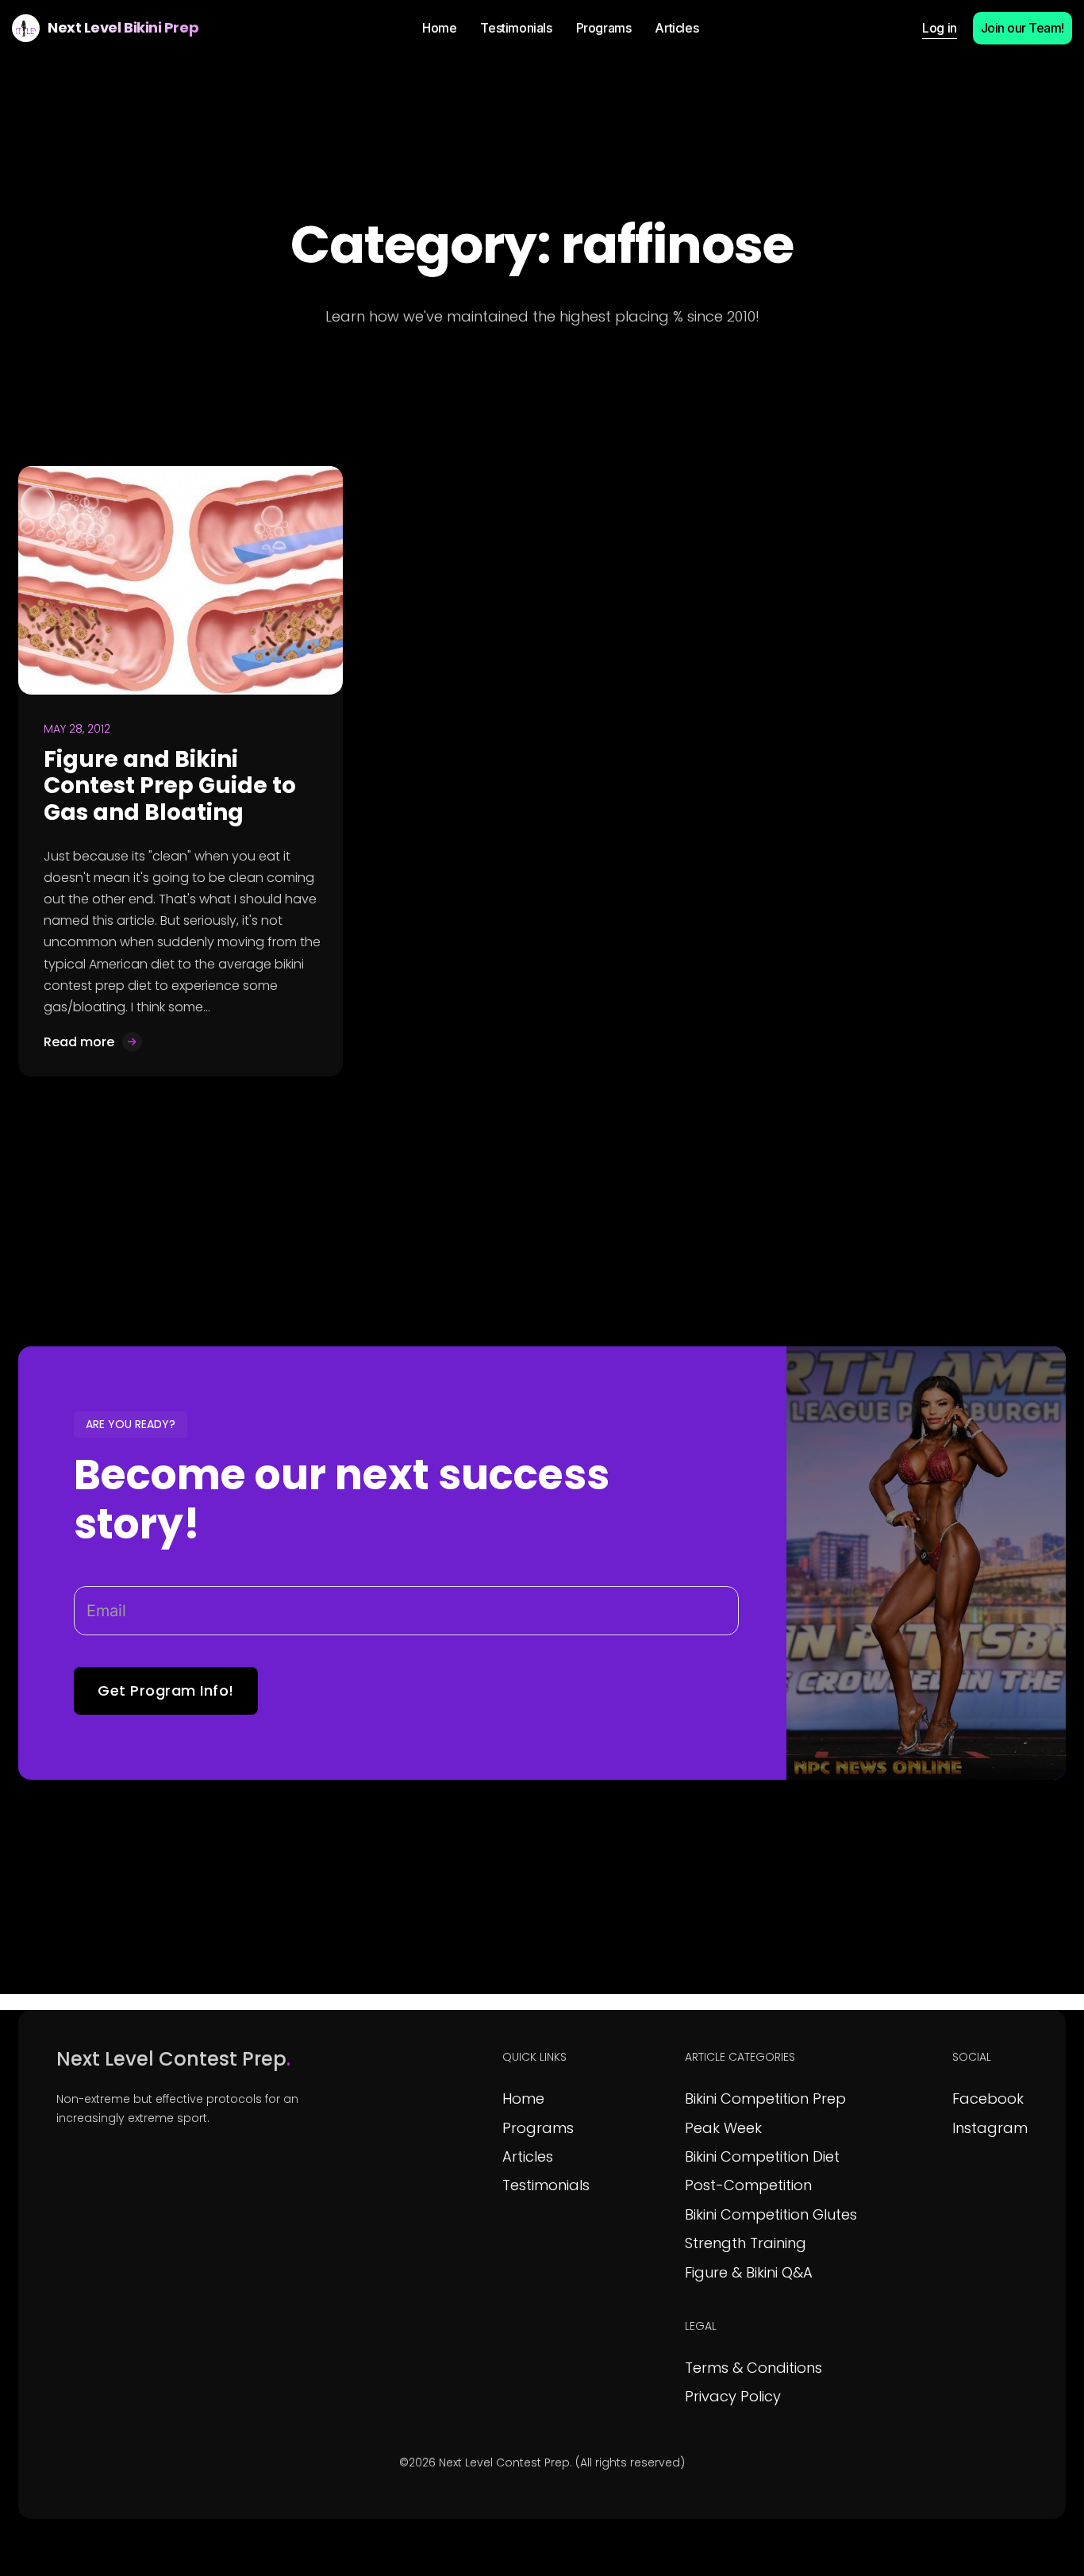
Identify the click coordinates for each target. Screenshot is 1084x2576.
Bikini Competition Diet (762, 2156)
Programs (538, 2128)
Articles (528, 2156)
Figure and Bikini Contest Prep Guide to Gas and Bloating (170, 786)
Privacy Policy (733, 2396)
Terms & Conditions (753, 2368)
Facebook (988, 2099)
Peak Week (723, 2128)
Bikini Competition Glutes (771, 2214)
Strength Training (746, 2243)
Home (523, 2099)
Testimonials (546, 2185)
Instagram (990, 2128)
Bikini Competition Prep (765, 2099)
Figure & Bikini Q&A (749, 2272)
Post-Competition (748, 2185)
